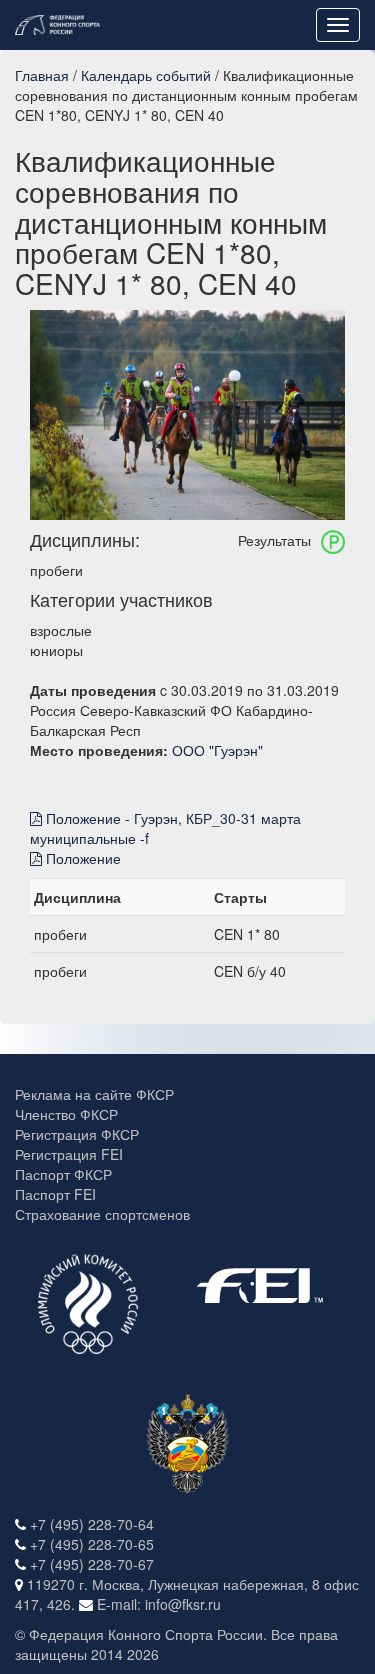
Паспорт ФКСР (63, 1174)
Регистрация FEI (69, 1154)
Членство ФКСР (66, 1114)
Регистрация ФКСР (77, 1134)
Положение (81, 858)
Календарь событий (146, 75)
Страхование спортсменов (102, 1214)
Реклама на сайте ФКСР (94, 1094)
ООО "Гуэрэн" (217, 750)
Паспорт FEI (55, 1194)
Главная (42, 75)
